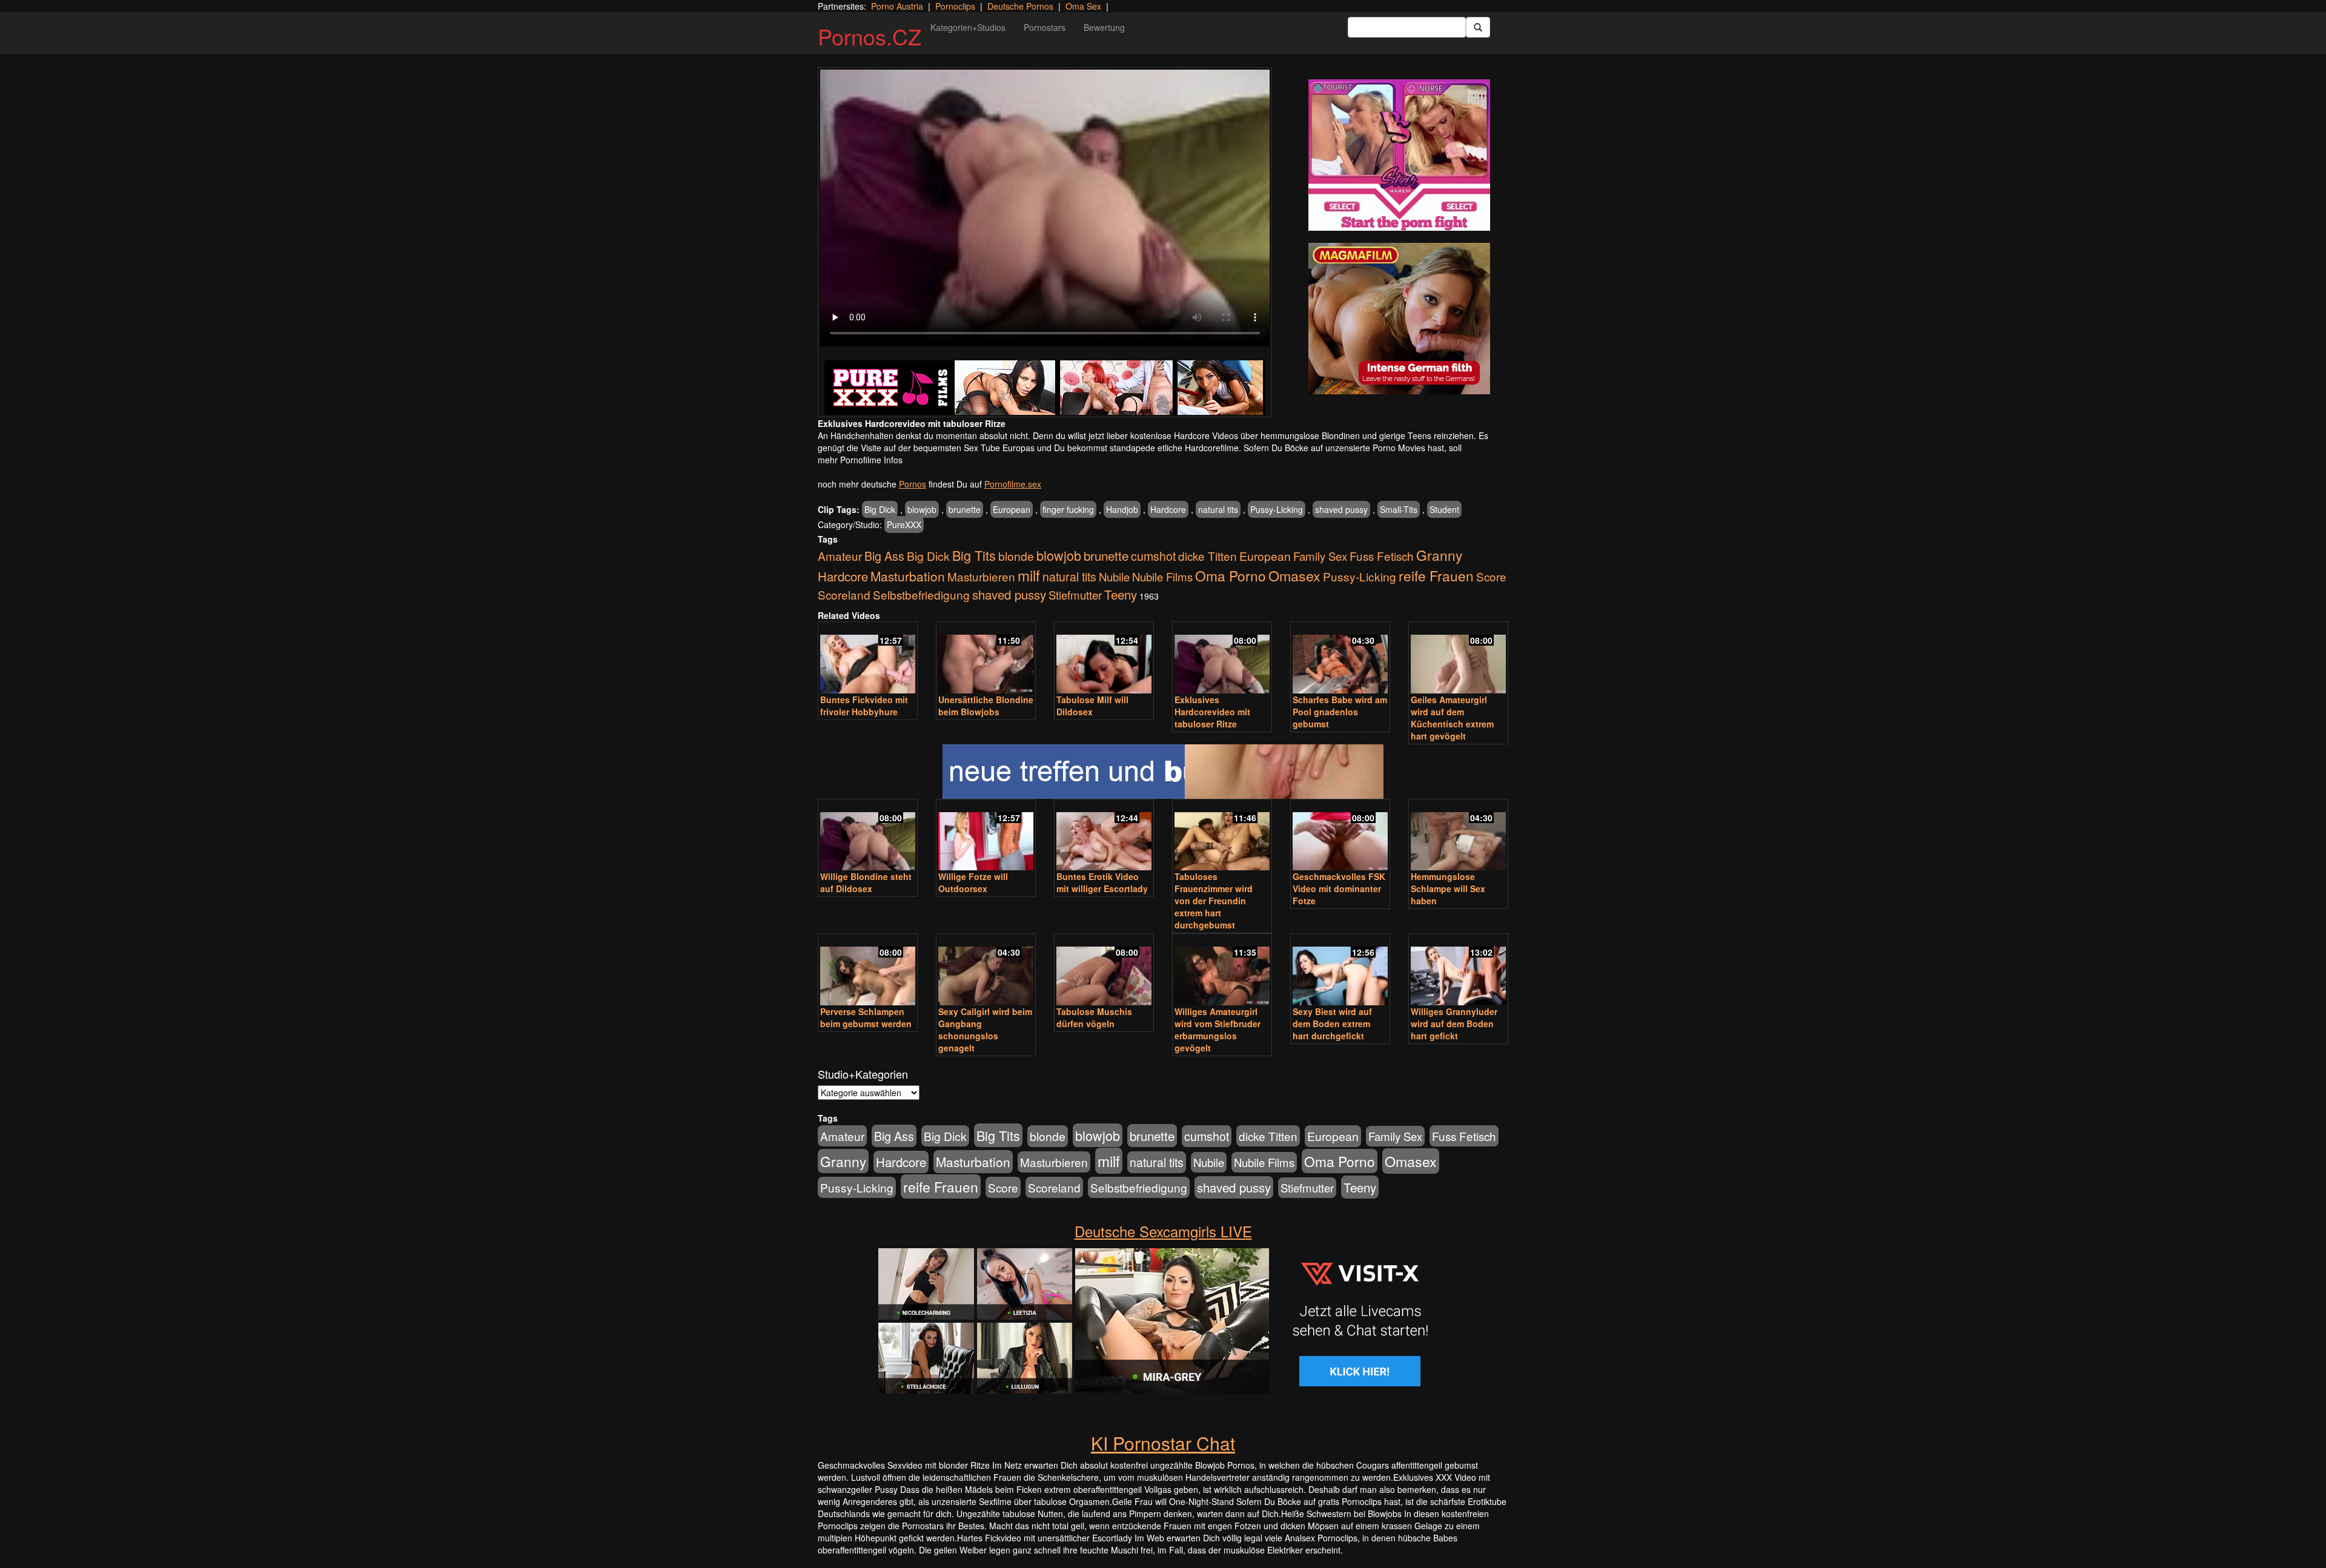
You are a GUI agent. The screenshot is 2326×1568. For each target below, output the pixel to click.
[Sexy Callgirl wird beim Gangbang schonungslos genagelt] (986, 971)
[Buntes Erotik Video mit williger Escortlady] (1104, 836)
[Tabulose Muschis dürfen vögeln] (1104, 971)
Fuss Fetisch (1382, 556)
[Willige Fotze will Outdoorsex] (986, 836)
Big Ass (884, 556)
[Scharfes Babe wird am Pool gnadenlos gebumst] (1340, 659)
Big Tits (974, 555)
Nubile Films (1162, 577)
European (1012, 509)
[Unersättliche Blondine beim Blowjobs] (986, 659)
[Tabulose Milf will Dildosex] (1104, 659)
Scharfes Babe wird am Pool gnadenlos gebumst (1340, 712)
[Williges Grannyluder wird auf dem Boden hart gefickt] (1458, 971)
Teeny (1121, 594)
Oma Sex (1083, 6)
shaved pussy (1341, 509)
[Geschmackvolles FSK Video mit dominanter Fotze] (1340, 836)
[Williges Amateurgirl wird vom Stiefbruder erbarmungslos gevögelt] (1222, 971)
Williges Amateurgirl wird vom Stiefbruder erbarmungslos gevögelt (1218, 1030)
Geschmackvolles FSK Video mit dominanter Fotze (1339, 888)
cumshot (1153, 556)
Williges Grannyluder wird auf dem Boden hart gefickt (1454, 1024)
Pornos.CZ (870, 36)
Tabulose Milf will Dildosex (1092, 706)
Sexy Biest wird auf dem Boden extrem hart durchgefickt (1332, 1024)
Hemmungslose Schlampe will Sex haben (1448, 888)
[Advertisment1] (1399, 155)
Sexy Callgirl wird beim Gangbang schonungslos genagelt (985, 1030)
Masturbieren (981, 576)
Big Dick (880, 509)
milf (1029, 575)
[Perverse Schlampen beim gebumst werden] (868, 971)
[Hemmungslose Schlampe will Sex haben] (1458, 836)
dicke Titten (1208, 556)
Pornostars (1045, 27)
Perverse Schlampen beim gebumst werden (866, 1017)
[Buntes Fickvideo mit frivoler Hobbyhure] (868, 659)
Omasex (1294, 575)
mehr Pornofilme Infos (860, 460)
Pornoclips (955, 6)
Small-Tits (1399, 509)
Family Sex (1320, 556)
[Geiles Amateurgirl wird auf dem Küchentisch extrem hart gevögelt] (1458, 659)
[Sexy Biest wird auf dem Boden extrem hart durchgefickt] (1340, 971)
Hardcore (1168, 509)
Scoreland (844, 594)
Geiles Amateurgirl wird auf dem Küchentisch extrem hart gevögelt (1452, 718)
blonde (1016, 556)
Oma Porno (1231, 575)
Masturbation (908, 576)
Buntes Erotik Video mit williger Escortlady (1102, 882)
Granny (1439, 555)
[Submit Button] (1478, 27)
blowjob (922, 509)
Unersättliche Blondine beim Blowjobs (986, 706)
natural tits (1218, 509)
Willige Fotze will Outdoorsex (973, 882)
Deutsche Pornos (1020, 6)
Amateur (840, 556)
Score (1491, 576)
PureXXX (904, 524)
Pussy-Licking (1277, 509)
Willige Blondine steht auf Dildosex (866, 882)
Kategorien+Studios (968, 27)
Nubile (1114, 577)
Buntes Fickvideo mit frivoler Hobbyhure (864, 706)
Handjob (1122, 509)
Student (1444, 509)
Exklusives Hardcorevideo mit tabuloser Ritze (1212, 712)
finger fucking (1068, 509)
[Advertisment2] (1399, 319)
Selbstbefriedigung (921, 594)
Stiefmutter (1075, 595)
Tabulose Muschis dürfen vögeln (1094, 1017)
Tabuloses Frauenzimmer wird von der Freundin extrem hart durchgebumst (1214, 901)
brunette (965, 509)
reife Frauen (1436, 575)
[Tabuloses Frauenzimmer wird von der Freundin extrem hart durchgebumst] (1222, 836)
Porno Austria (897, 6)
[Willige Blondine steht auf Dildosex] (868, 836)
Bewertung (1104, 27)
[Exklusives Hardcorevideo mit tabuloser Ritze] (1222, 659)
